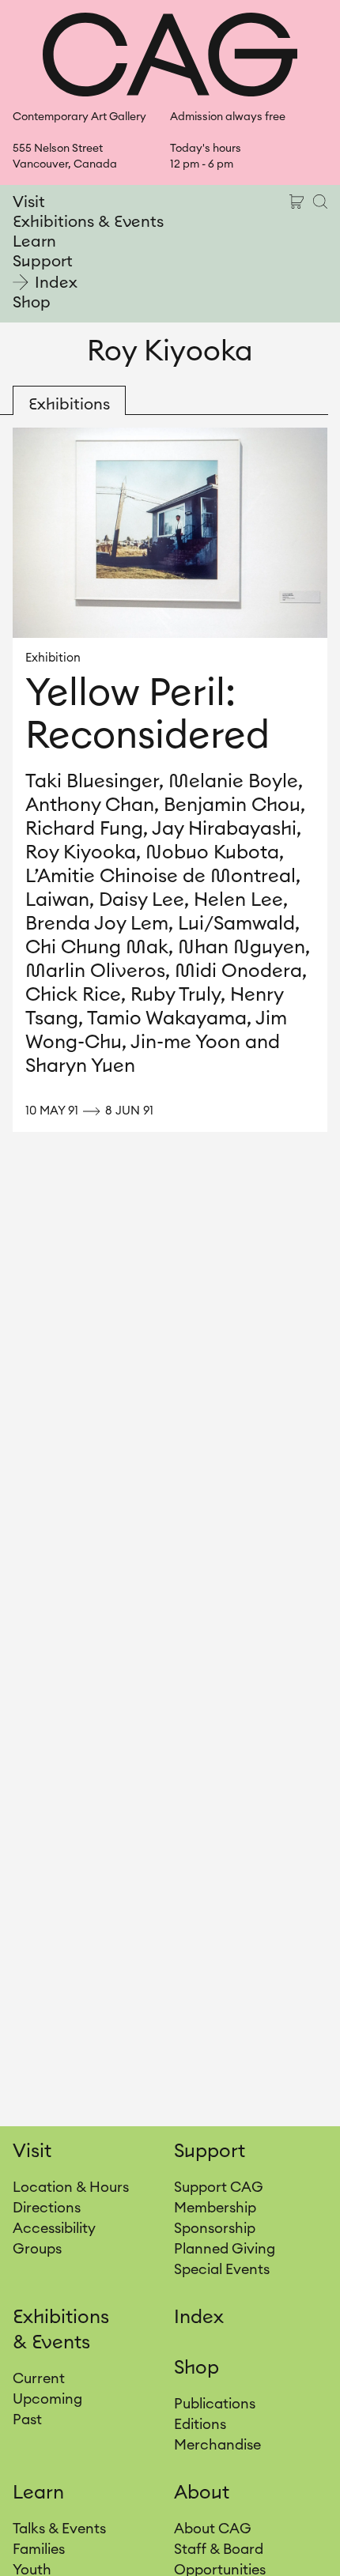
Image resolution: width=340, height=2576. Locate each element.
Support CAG (219, 2187)
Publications (215, 2404)
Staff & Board (219, 2549)
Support (43, 262)
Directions (47, 2208)
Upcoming (47, 2399)
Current (39, 2378)
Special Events (222, 2269)
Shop (32, 303)
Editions (200, 2424)
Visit (29, 202)
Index (56, 283)
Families (39, 2549)
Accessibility (54, 2228)
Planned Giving (225, 2249)
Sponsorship (215, 2228)
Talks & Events (59, 2529)
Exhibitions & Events (88, 222)
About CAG (213, 2529)
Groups (37, 2249)
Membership (215, 2208)
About (202, 2493)
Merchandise (217, 2445)
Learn (34, 242)
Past (27, 2419)
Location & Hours (71, 2187)
